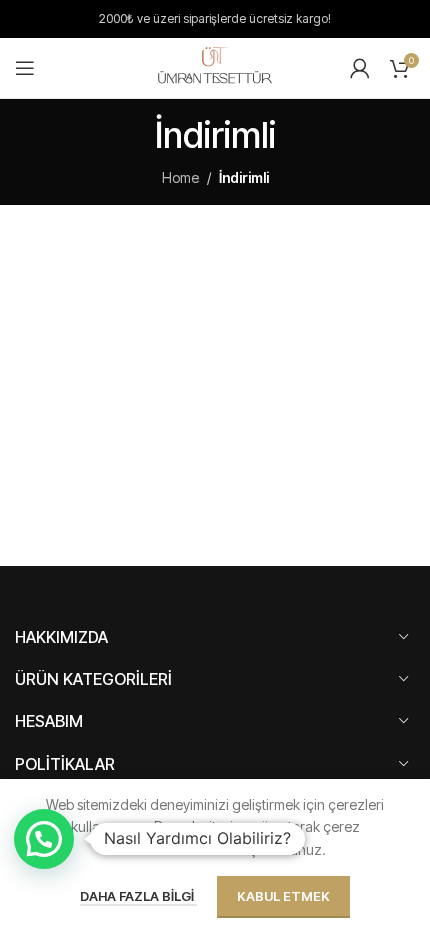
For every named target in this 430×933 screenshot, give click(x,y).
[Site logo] (215, 66)
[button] (44, 839)
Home (180, 177)
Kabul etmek (283, 896)
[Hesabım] (360, 68)
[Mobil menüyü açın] (25, 68)
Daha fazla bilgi (138, 896)
